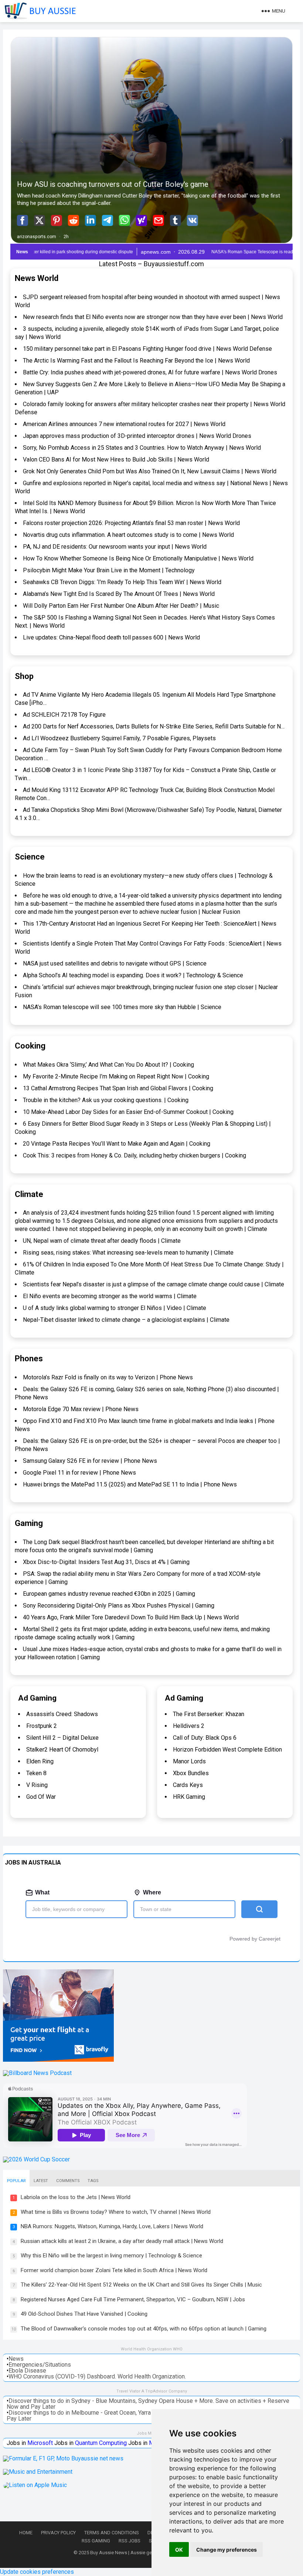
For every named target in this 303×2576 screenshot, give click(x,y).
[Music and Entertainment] (38, 2472)
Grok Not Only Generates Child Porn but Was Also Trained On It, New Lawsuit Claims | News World (150, 471)
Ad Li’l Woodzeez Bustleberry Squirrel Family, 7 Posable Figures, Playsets (119, 738)
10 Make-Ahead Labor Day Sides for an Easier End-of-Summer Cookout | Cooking (128, 1112)
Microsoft (40, 2443)
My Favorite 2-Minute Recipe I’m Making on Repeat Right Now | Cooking (116, 1076)
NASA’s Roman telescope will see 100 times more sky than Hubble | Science (122, 1007)
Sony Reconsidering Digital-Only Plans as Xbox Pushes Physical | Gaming (119, 1606)
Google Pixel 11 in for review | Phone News (79, 1473)
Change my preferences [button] (227, 2550)
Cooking (30, 1046)
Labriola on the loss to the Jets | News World (76, 2197)
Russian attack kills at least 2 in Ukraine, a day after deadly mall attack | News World (122, 2241)
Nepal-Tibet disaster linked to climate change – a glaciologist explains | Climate (126, 1320)
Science (30, 857)
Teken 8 (36, 1773)
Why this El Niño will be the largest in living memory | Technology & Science (111, 2256)
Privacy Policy (58, 2533)
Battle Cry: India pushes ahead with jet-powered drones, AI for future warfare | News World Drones (150, 372)
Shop (24, 676)
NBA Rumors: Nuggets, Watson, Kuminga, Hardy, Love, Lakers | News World (112, 2226)
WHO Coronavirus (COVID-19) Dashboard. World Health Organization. (97, 2376)
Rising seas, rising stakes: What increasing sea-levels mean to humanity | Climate (128, 1253)
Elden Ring (40, 1761)
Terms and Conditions (112, 2533)
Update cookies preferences (37, 2572)
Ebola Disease (27, 2371)
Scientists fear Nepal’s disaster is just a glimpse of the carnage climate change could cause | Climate (154, 1284)
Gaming (29, 1523)
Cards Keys (188, 1785)
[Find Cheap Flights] (58, 2060)
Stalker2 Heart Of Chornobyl (62, 1750)
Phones (29, 1359)
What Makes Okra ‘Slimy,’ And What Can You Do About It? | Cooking (108, 1065)
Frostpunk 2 (42, 1726)
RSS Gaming (96, 2541)
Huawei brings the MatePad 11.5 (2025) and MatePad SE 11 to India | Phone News (130, 1484)
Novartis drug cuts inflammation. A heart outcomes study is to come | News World (128, 535)
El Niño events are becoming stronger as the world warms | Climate (110, 1296)
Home (26, 2533)
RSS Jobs (130, 2541)
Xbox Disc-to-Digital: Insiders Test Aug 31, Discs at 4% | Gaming (106, 1562)
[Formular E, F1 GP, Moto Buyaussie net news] (63, 2458)
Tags (93, 2181)
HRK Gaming (189, 1797)
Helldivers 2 (189, 1726)
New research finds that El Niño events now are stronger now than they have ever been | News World (153, 317)
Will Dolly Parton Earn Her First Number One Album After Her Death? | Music (121, 606)
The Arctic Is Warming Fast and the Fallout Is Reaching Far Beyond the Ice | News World (136, 361)
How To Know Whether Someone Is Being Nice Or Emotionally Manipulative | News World (138, 558)
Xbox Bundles (191, 1773)
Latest (41, 2181)
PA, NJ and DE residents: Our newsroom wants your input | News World (115, 547)
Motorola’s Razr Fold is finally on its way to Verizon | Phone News (108, 1377)
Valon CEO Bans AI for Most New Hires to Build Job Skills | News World (116, 459)
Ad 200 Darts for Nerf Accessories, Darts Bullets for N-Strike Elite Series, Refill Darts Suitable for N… (154, 726)
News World (37, 278)
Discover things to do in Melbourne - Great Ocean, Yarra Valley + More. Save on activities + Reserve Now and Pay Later (148, 2416)
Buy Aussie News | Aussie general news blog (138, 2553)
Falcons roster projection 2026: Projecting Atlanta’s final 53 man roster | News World (131, 523)
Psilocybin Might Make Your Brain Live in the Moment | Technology (109, 570)
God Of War (41, 1797)
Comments (68, 2181)
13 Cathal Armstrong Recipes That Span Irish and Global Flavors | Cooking (118, 1088)
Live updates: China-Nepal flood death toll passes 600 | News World (111, 637)
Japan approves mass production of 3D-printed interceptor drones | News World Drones (137, 436)
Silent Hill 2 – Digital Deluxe (62, 1738)
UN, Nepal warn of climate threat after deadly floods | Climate (102, 1241)
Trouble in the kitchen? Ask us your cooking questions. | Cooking (106, 1100)
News (16, 2359)
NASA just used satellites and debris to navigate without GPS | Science (115, 963)
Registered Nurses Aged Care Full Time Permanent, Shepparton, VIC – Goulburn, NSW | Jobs (133, 2299)
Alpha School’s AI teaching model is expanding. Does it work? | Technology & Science (133, 975)
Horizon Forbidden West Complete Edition (227, 1750)
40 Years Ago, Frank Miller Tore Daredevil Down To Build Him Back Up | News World (131, 1617)
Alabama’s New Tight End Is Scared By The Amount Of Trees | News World (119, 594)
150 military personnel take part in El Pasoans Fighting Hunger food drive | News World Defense (147, 349)
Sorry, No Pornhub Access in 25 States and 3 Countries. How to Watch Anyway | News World (142, 448)
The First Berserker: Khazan (209, 1714)
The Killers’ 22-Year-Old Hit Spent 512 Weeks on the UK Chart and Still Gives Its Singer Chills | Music (141, 2285)
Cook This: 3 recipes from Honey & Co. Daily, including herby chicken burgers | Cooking (135, 1155)
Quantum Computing (101, 2443)
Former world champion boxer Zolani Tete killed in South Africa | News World (114, 2270)
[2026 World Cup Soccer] (36, 2159)
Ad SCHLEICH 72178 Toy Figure (64, 715)
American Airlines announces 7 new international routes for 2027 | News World (124, 424)
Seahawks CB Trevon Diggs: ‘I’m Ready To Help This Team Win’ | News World (122, 582)
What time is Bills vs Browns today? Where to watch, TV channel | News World (116, 2212)
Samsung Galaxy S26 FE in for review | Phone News (90, 1461)
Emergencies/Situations (40, 2365)
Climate (29, 1194)
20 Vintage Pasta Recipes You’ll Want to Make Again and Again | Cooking (117, 1144)
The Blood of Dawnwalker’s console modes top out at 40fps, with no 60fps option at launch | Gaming (144, 2329)
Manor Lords (189, 1761)
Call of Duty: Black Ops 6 (205, 1738)
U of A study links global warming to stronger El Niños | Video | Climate (115, 1308)
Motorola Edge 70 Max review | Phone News (81, 1409)
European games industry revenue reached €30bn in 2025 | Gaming (109, 1594)
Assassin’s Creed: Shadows (62, 1714)
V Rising (37, 1785)
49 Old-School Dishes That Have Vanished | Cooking (84, 2314)
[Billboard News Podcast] (37, 2073)
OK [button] (179, 2550)
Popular (16, 2181)
